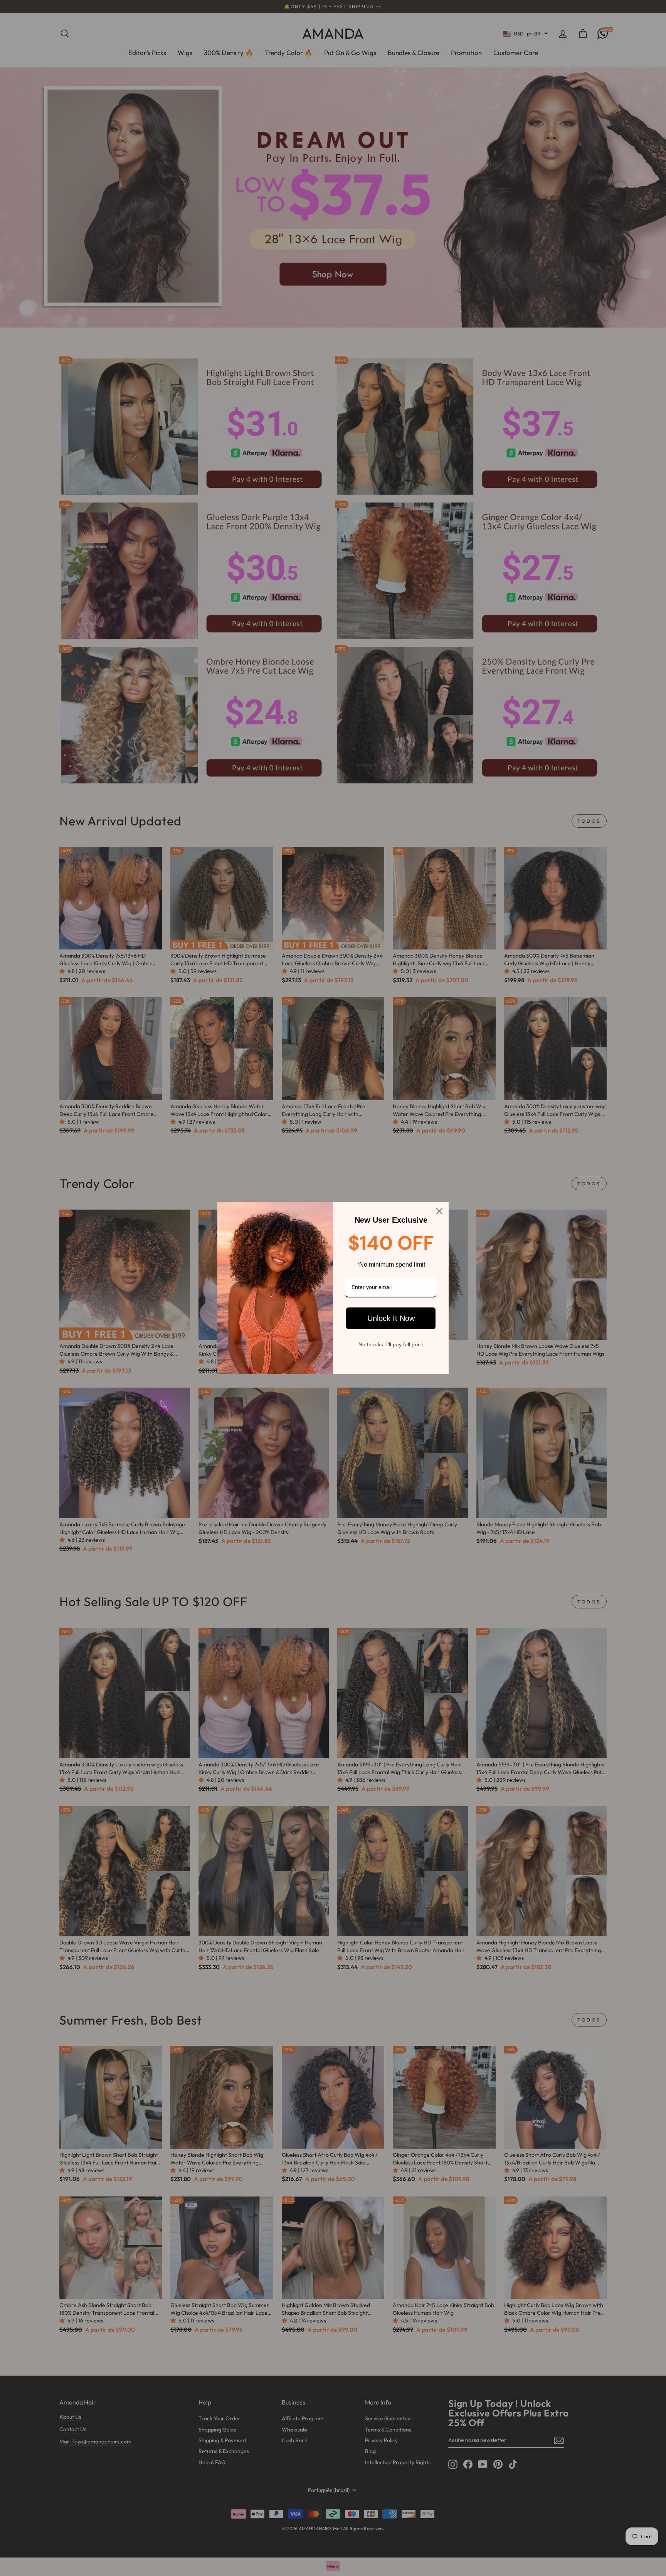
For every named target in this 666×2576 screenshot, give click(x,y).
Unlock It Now (391, 1318)
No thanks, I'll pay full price (391, 1344)
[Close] (439, 1211)
